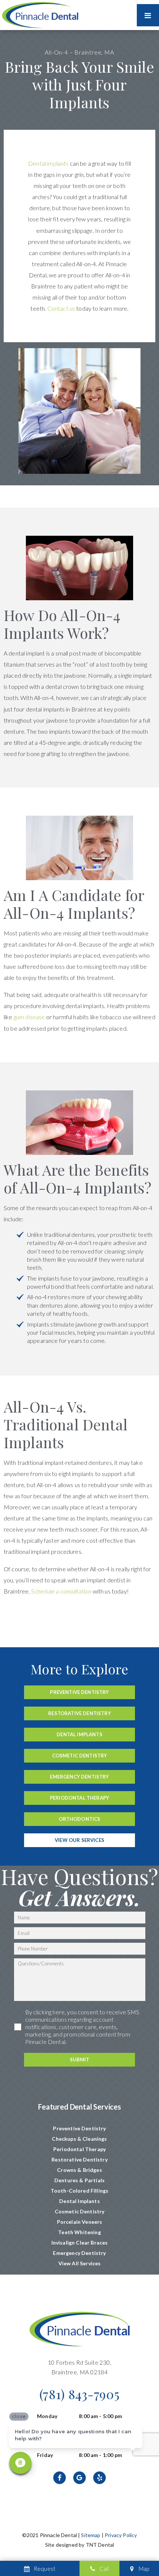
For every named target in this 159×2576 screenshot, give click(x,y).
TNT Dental (100, 2545)
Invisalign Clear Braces (80, 2243)
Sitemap (91, 2535)
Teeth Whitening (79, 2232)
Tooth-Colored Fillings (80, 2191)
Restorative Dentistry (79, 1713)
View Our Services (79, 1840)
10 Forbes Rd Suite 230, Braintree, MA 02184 (79, 2367)
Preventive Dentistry (79, 1692)
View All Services (80, 2263)
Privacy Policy (121, 2535)
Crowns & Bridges (79, 2170)
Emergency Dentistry (79, 1777)
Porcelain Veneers (80, 2222)
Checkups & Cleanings (79, 2139)
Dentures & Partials (79, 2180)
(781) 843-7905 (80, 2394)
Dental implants (48, 163)
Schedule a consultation (61, 1591)
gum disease (29, 1017)
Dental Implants (79, 1734)
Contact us (61, 308)
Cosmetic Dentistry (80, 1756)
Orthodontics (80, 1819)
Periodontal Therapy (79, 1798)
